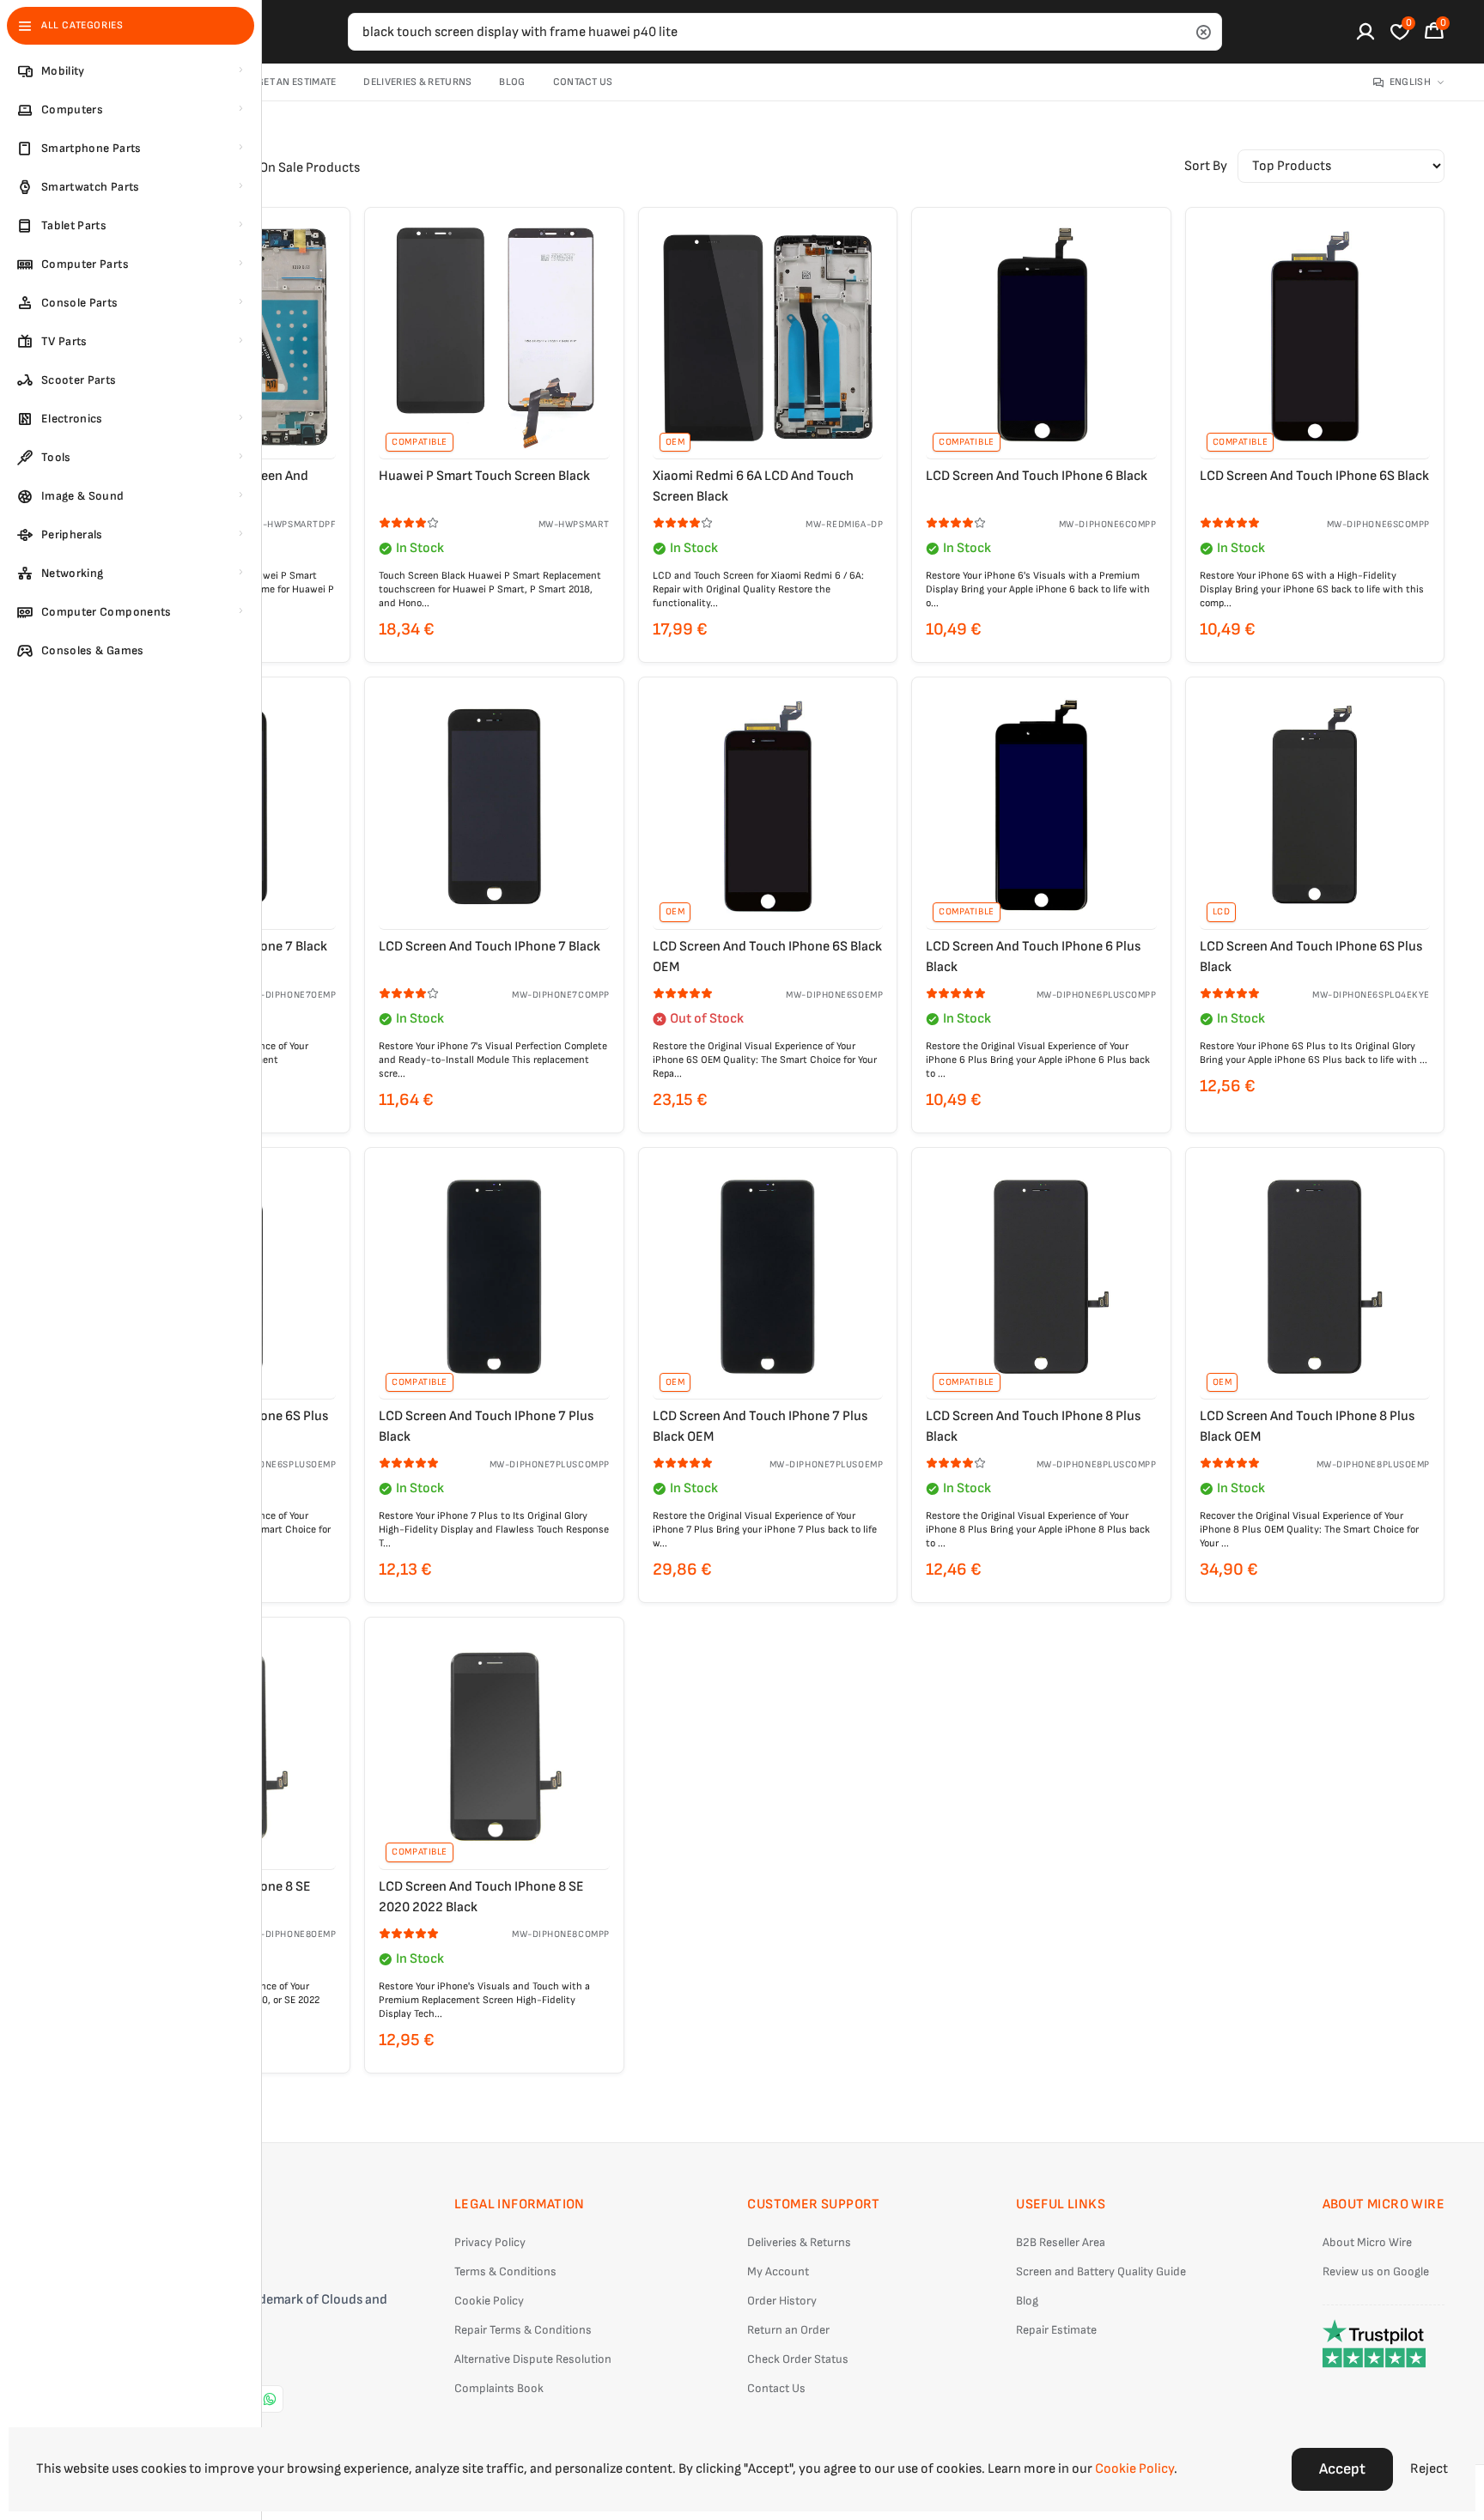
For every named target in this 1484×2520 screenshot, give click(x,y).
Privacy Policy (490, 2242)
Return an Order (788, 2330)
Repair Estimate (1056, 2330)
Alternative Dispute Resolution (533, 2359)
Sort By (1206, 166)
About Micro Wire (1367, 2242)
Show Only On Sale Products (277, 168)
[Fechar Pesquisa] (1203, 32)
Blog (512, 82)
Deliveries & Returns (417, 82)
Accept (1342, 2469)
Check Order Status (798, 2359)
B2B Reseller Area (1061, 2242)
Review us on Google (1376, 2271)
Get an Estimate (297, 82)
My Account (778, 2271)
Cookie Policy (489, 2301)
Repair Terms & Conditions (523, 2330)
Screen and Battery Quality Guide (1101, 2271)
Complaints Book (499, 2388)
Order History (782, 2301)
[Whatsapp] (270, 2399)
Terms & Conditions (505, 2271)
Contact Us (583, 82)
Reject (1429, 2469)
